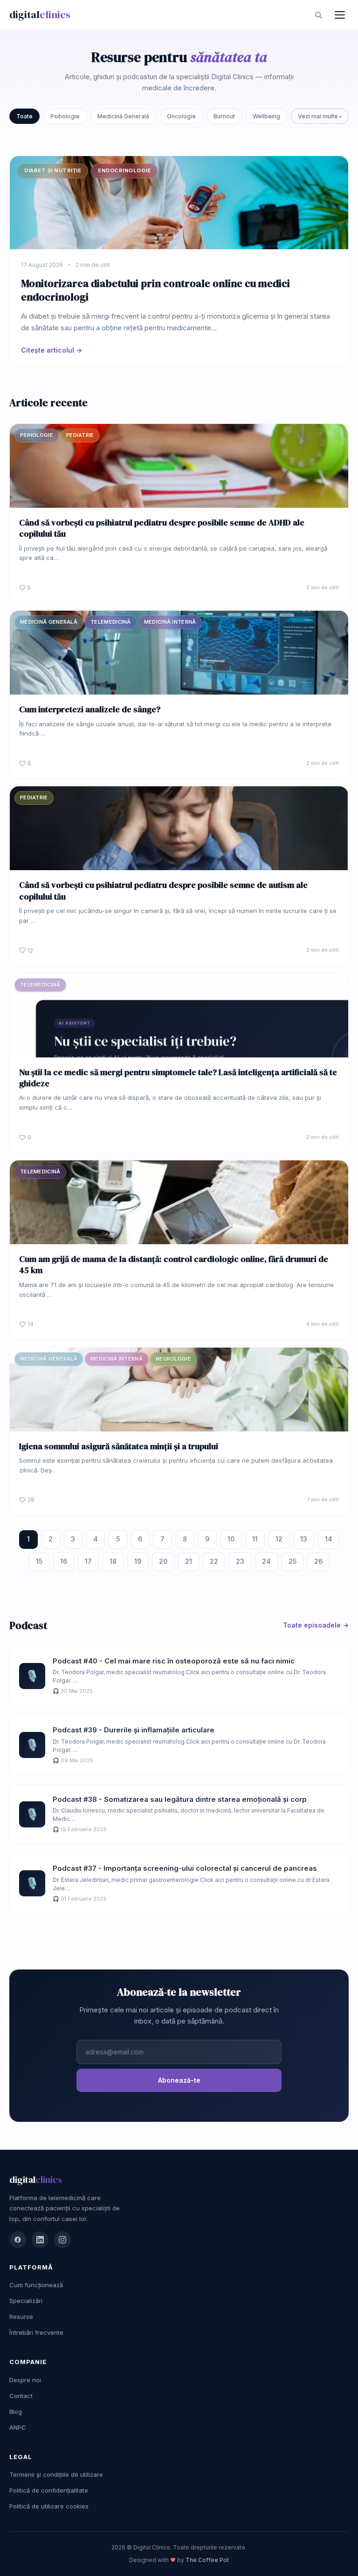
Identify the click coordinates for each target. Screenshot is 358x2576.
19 (138, 1561)
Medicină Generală (123, 116)
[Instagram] (62, 2240)
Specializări (26, 2301)
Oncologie (181, 116)
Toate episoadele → (316, 1625)
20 (163, 1561)
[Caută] (318, 15)
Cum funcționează (36, 2285)
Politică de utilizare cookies (49, 2506)
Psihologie (65, 116)
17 (88, 1561)
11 (255, 1539)
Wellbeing (266, 116)
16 (64, 1561)
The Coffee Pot (207, 2560)
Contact (21, 2396)
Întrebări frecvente (36, 2332)
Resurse (21, 2317)
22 (214, 1561)
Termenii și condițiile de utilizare (56, 2474)
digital (40, 14)
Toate (24, 116)
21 (189, 1561)
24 (266, 1561)
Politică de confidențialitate (49, 2490)
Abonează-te (179, 2080)
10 (231, 1539)
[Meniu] (340, 15)
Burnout (224, 116)
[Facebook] (18, 2240)
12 (279, 1539)
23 (240, 1561)
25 (293, 1561)
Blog (16, 2412)
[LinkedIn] (40, 2240)
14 (329, 1539)
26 (318, 1561)
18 (113, 1561)
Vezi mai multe (319, 116)
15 (39, 1561)
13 (304, 1539)
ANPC (18, 2427)
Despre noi (25, 2380)
